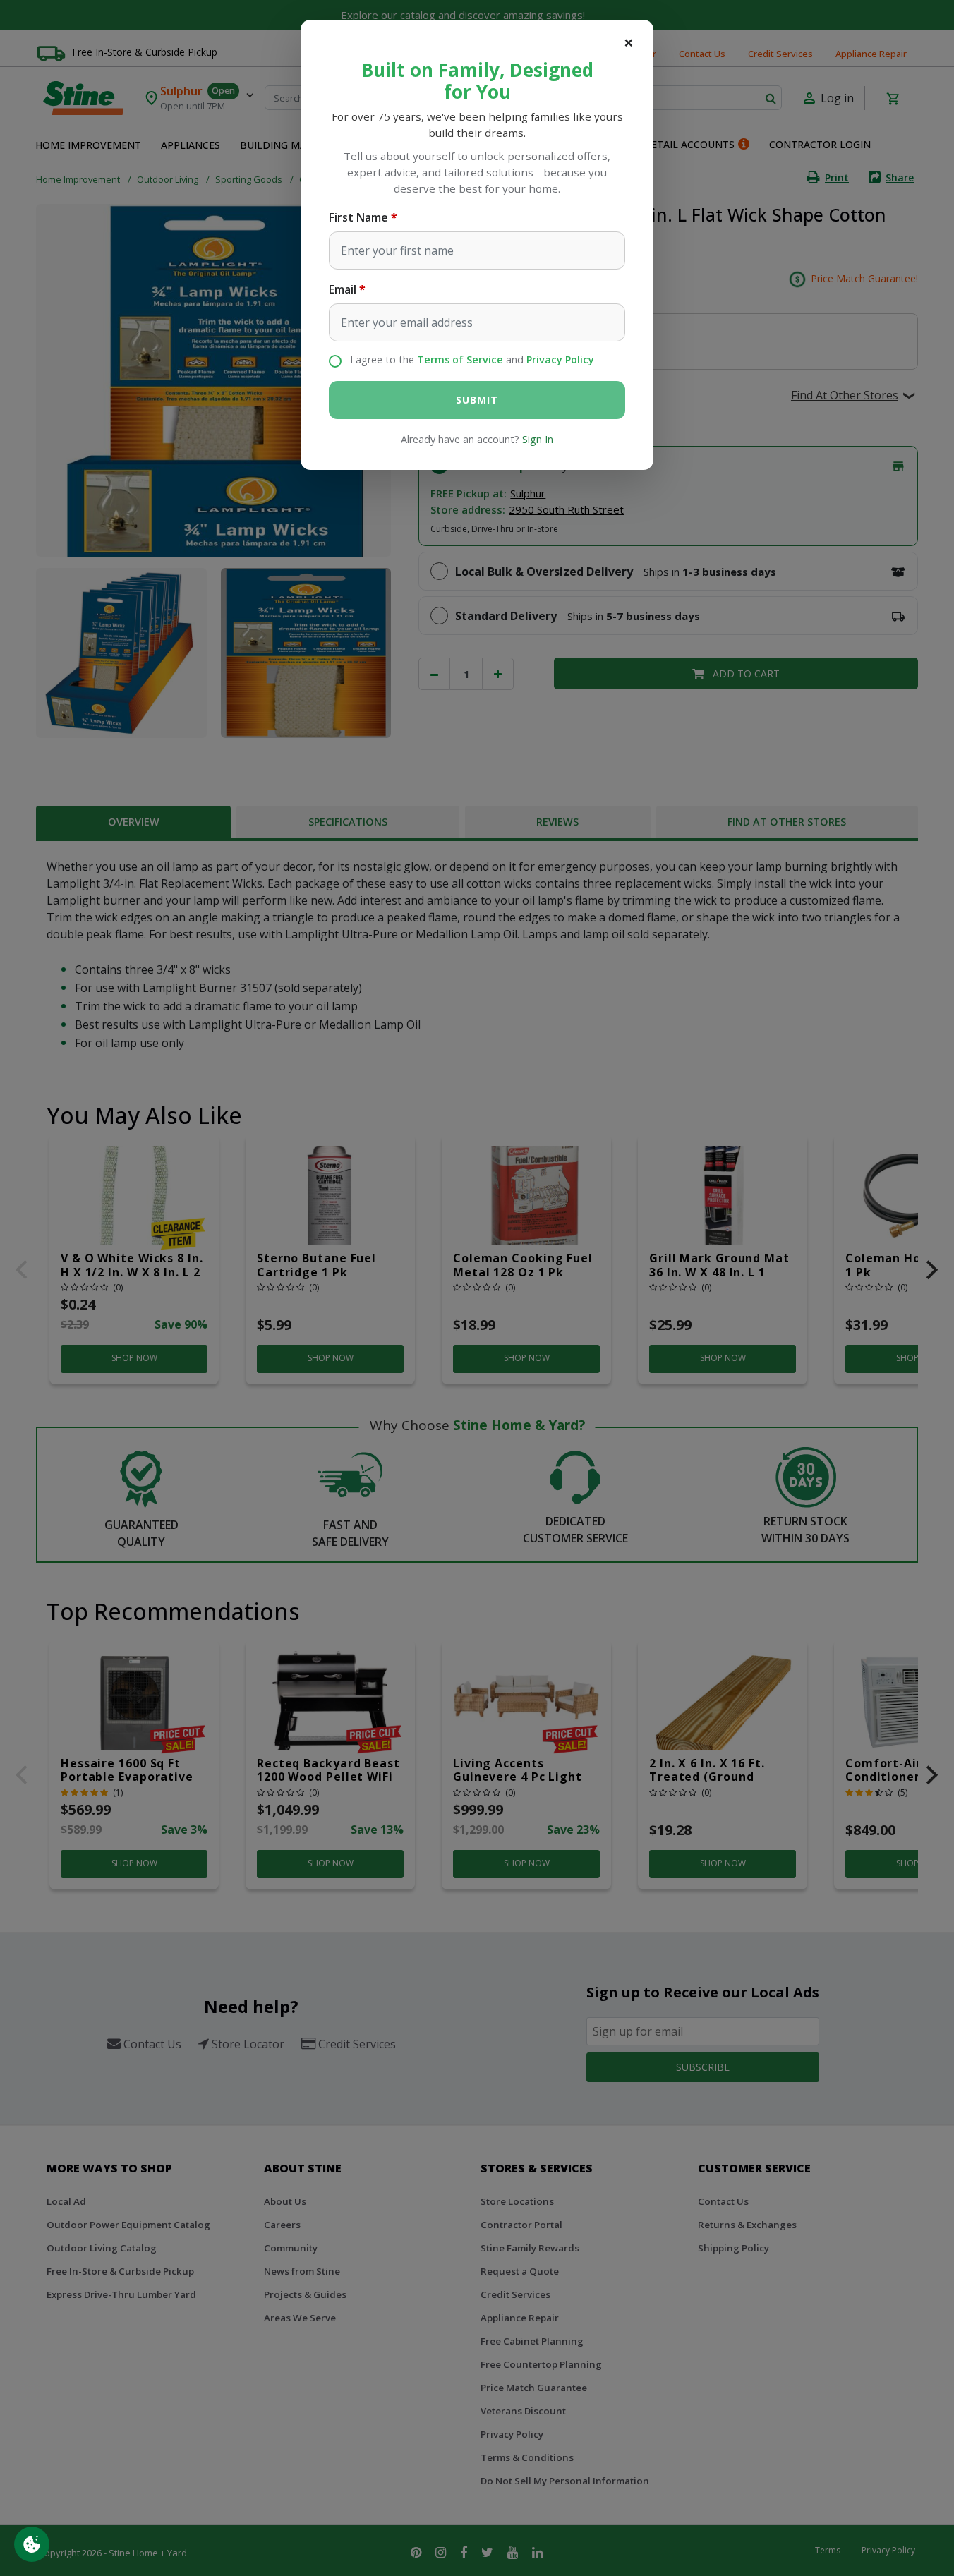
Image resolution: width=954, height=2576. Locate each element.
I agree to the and (472, 359)
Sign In (538, 439)
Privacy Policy (560, 359)
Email (343, 289)
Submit (477, 400)
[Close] (629, 42)
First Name (358, 217)
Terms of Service (460, 359)
